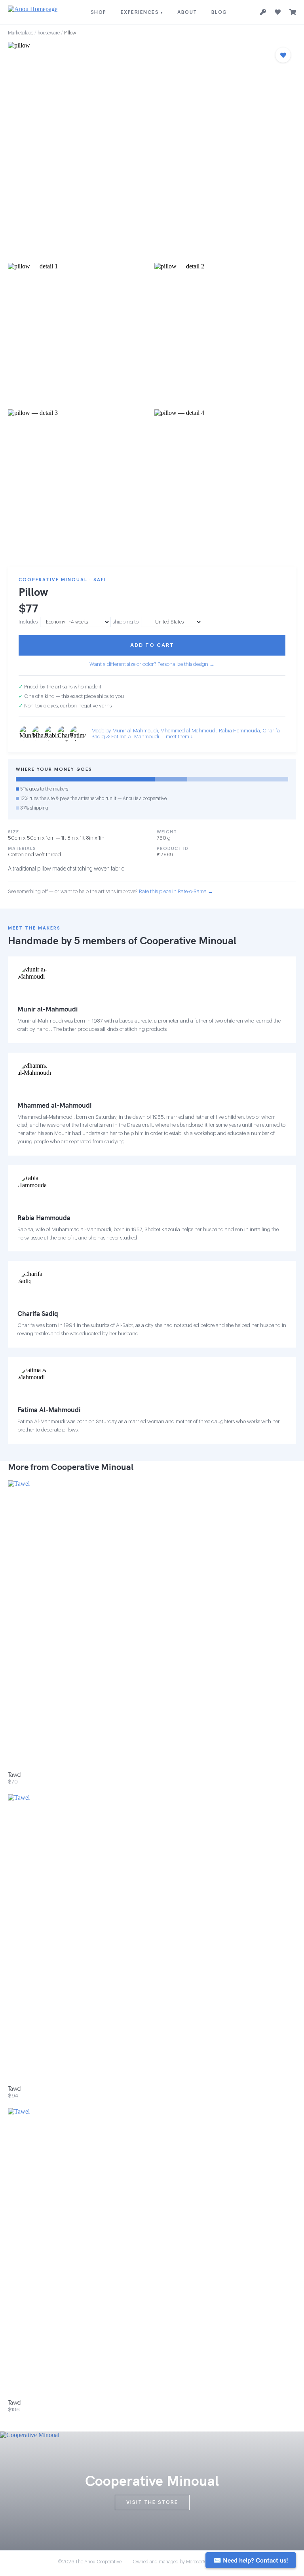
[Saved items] (278, 12)
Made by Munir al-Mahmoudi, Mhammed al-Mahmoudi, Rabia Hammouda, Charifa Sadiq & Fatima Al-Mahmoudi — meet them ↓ (186, 734)
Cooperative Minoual (188, 940)
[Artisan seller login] (263, 12)
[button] (152, 150)
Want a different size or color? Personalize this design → (152, 664)
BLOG (219, 12)
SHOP (99, 12)
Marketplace (21, 33)
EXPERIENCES (142, 12)
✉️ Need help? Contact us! (251, 2560)
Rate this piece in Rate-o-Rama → (176, 891)
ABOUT (187, 12)
